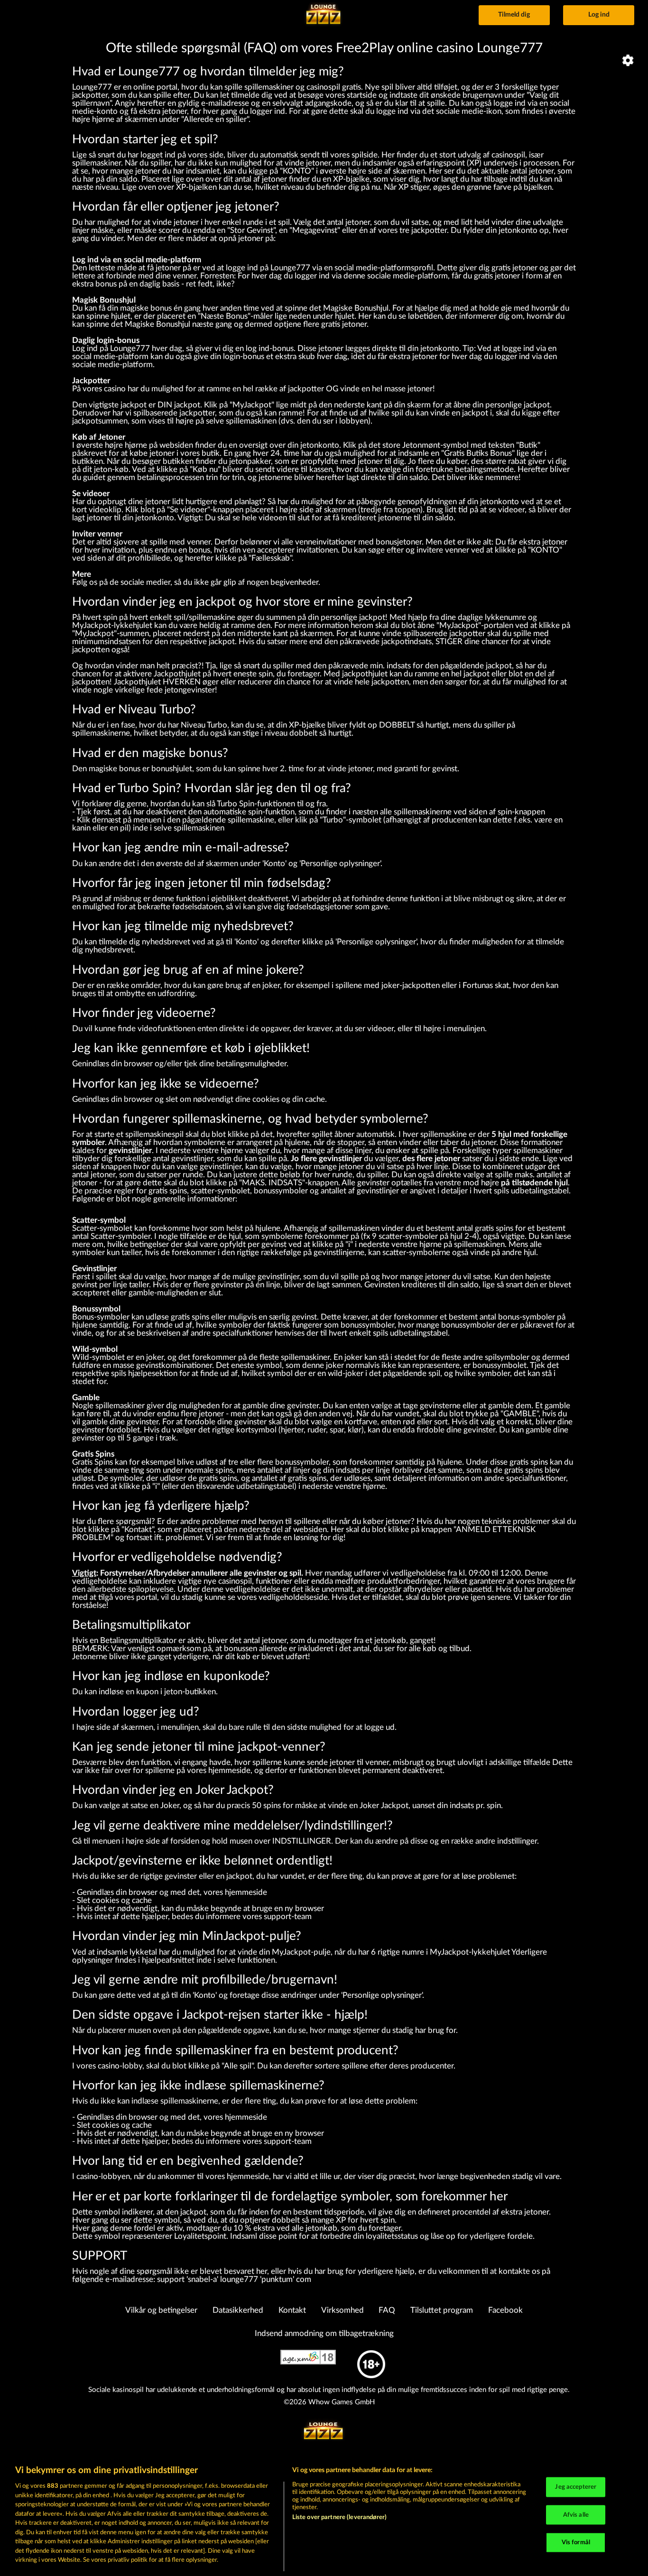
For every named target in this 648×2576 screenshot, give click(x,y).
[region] (324, 2516)
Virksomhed (343, 2310)
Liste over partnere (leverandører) (339, 2517)
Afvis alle (576, 2515)
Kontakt (292, 2310)
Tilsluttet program (442, 2310)
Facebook (505, 2310)
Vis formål (576, 2543)
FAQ (387, 2310)
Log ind (599, 15)
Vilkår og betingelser (161, 2310)
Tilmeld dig (514, 15)
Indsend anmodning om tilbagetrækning (324, 2333)
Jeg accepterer (576, 2487)
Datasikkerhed (238, 2310)
